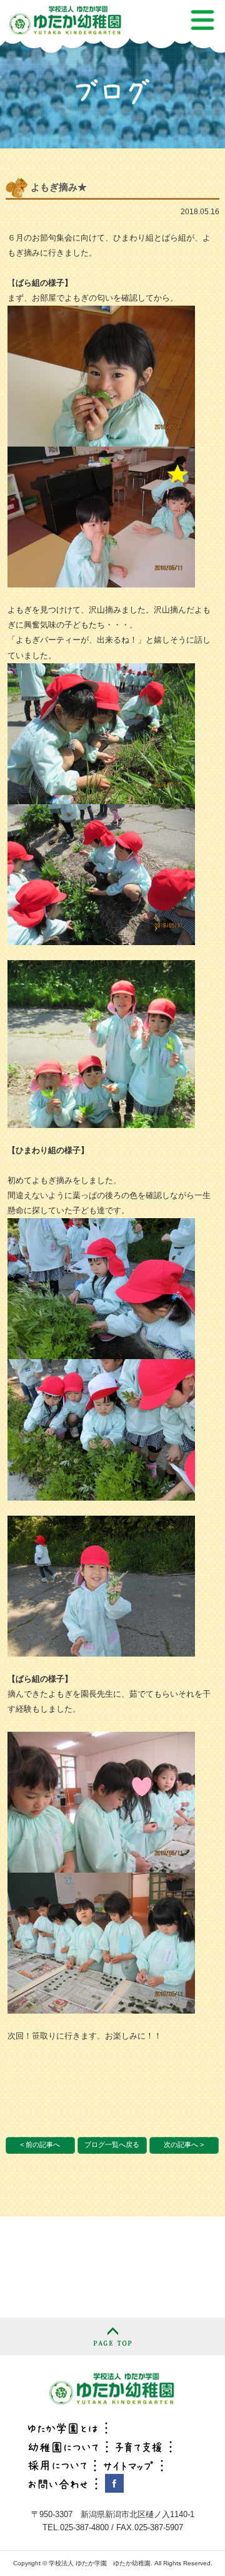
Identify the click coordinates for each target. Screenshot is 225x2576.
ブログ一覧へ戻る (112, 2144)
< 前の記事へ (40, 2144)
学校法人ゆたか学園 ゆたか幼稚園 (112, 2388)
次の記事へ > (184, 2144)
